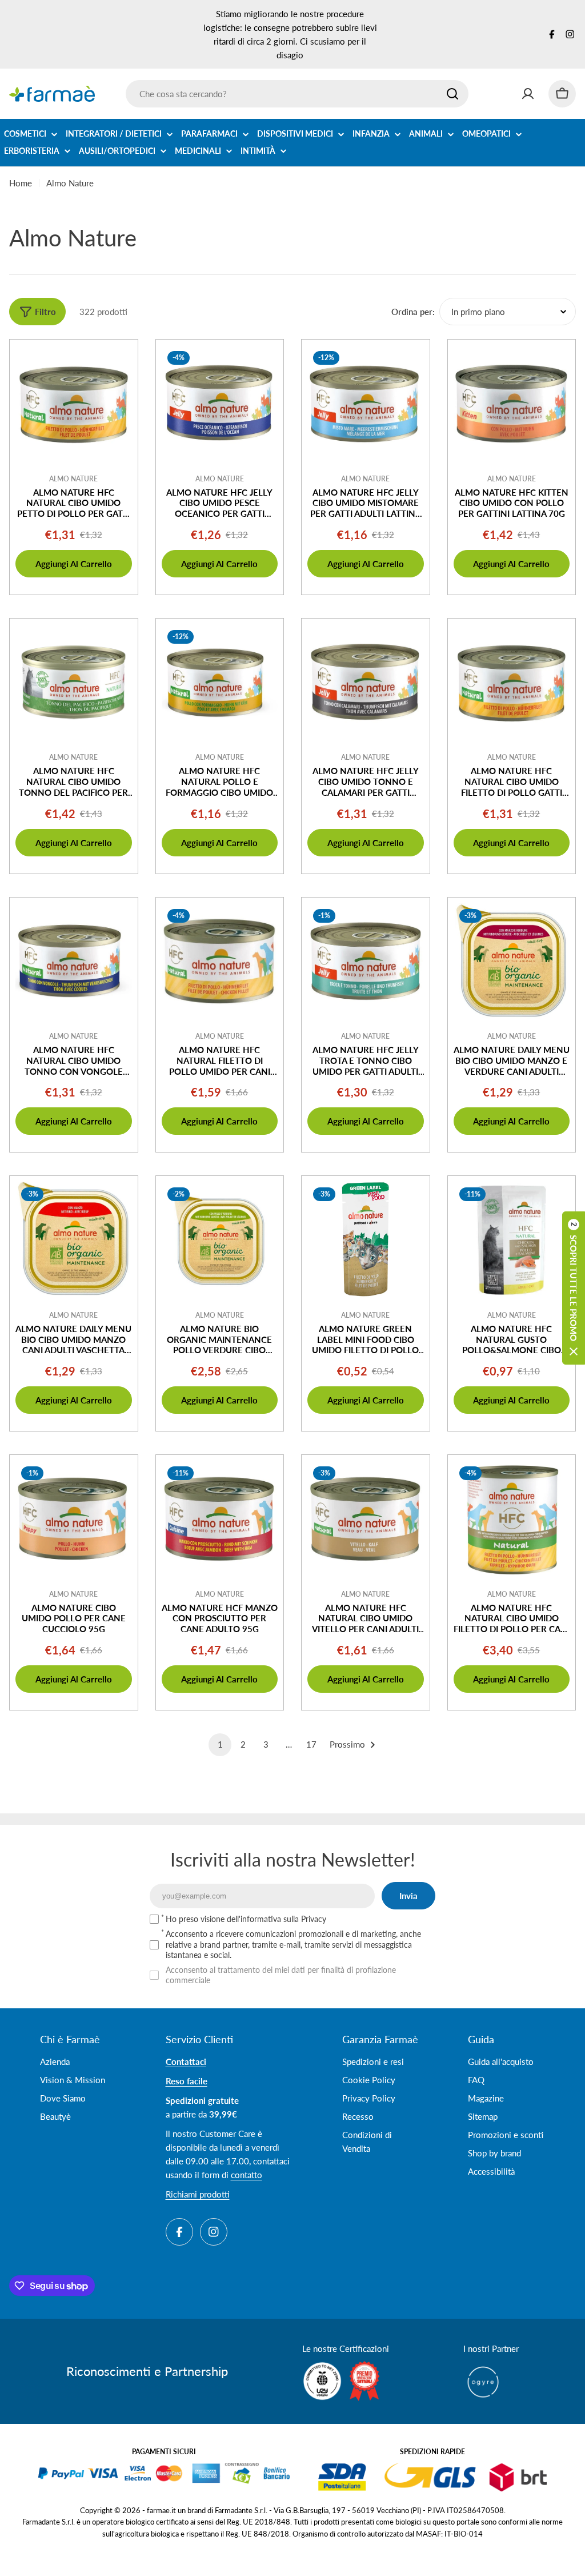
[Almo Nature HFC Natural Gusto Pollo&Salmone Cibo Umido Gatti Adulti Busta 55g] (512, 1240)
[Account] (528, 94)
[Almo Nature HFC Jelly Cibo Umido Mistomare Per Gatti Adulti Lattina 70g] (366, 404)
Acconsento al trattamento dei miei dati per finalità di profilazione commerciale (281, 1975)
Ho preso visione (246, 1919)
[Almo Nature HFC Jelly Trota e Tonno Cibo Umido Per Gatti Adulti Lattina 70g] (366, 962)
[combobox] (297, 94)
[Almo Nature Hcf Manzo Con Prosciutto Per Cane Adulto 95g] (220, 1519)
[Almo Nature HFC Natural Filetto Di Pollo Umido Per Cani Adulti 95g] (220, 962)
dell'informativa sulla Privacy (277, 1919)
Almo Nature (73, 479)
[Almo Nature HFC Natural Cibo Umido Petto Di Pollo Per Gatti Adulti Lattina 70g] (74, 404)
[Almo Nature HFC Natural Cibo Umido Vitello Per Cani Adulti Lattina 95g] (366, 1519)
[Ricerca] (452, 94)
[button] (574, 1288)
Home (21, 183)
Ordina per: (413, 312)
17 (311, 1744)
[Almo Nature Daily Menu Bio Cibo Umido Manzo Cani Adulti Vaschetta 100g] (74, 1240)
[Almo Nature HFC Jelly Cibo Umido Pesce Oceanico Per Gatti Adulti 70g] (220, 404)
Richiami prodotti (198, 2194)
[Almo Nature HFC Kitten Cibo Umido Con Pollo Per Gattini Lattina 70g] (512, 404)
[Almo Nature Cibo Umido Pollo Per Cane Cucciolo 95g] (74, 1519)
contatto (247, 2175)
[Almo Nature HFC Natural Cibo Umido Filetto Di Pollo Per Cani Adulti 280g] (512, 1519)
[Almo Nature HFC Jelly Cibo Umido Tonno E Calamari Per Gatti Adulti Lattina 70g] (366, 683)
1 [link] (220, 1744)
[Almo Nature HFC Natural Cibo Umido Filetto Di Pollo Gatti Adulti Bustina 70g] (512, 683)
